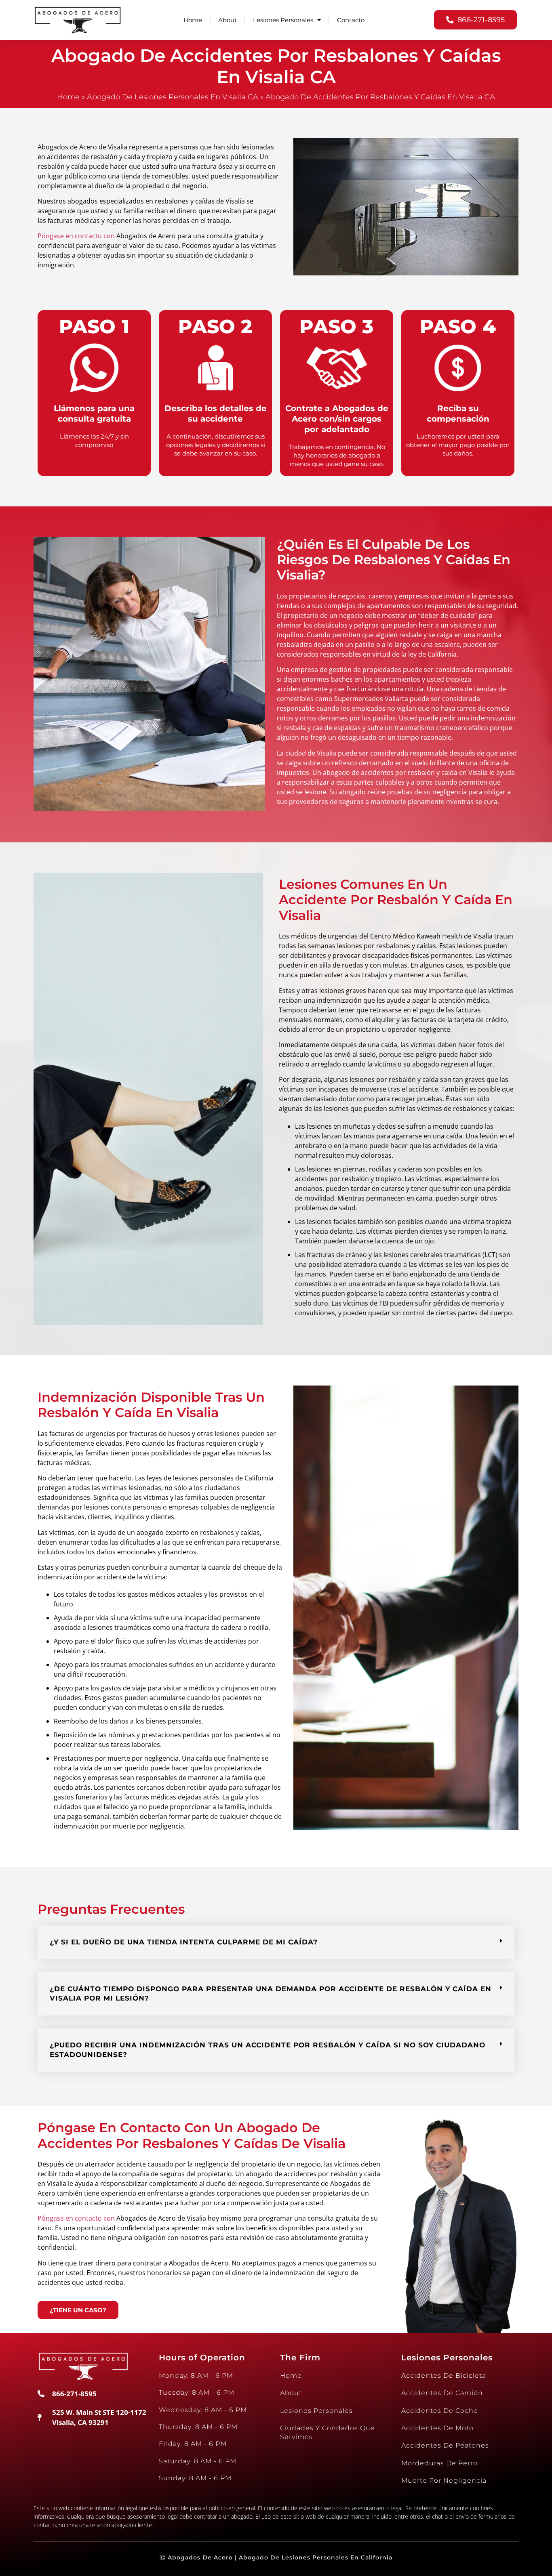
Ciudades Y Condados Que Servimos (328, 2432)
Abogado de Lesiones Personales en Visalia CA (173, 97)
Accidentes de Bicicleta (444, 2376)
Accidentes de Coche (440, 2411)
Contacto (351, 20)
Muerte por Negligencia (444, 2480)
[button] (276, 1942)
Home (193, 20)
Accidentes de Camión (442, 2393)
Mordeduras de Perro (439, 2463)
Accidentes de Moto (437, 2428)
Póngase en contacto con (76, 236)
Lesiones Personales (283, 20)
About (228, 20)
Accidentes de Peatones (445, 2445)
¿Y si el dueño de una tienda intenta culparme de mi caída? (184, 1942)
